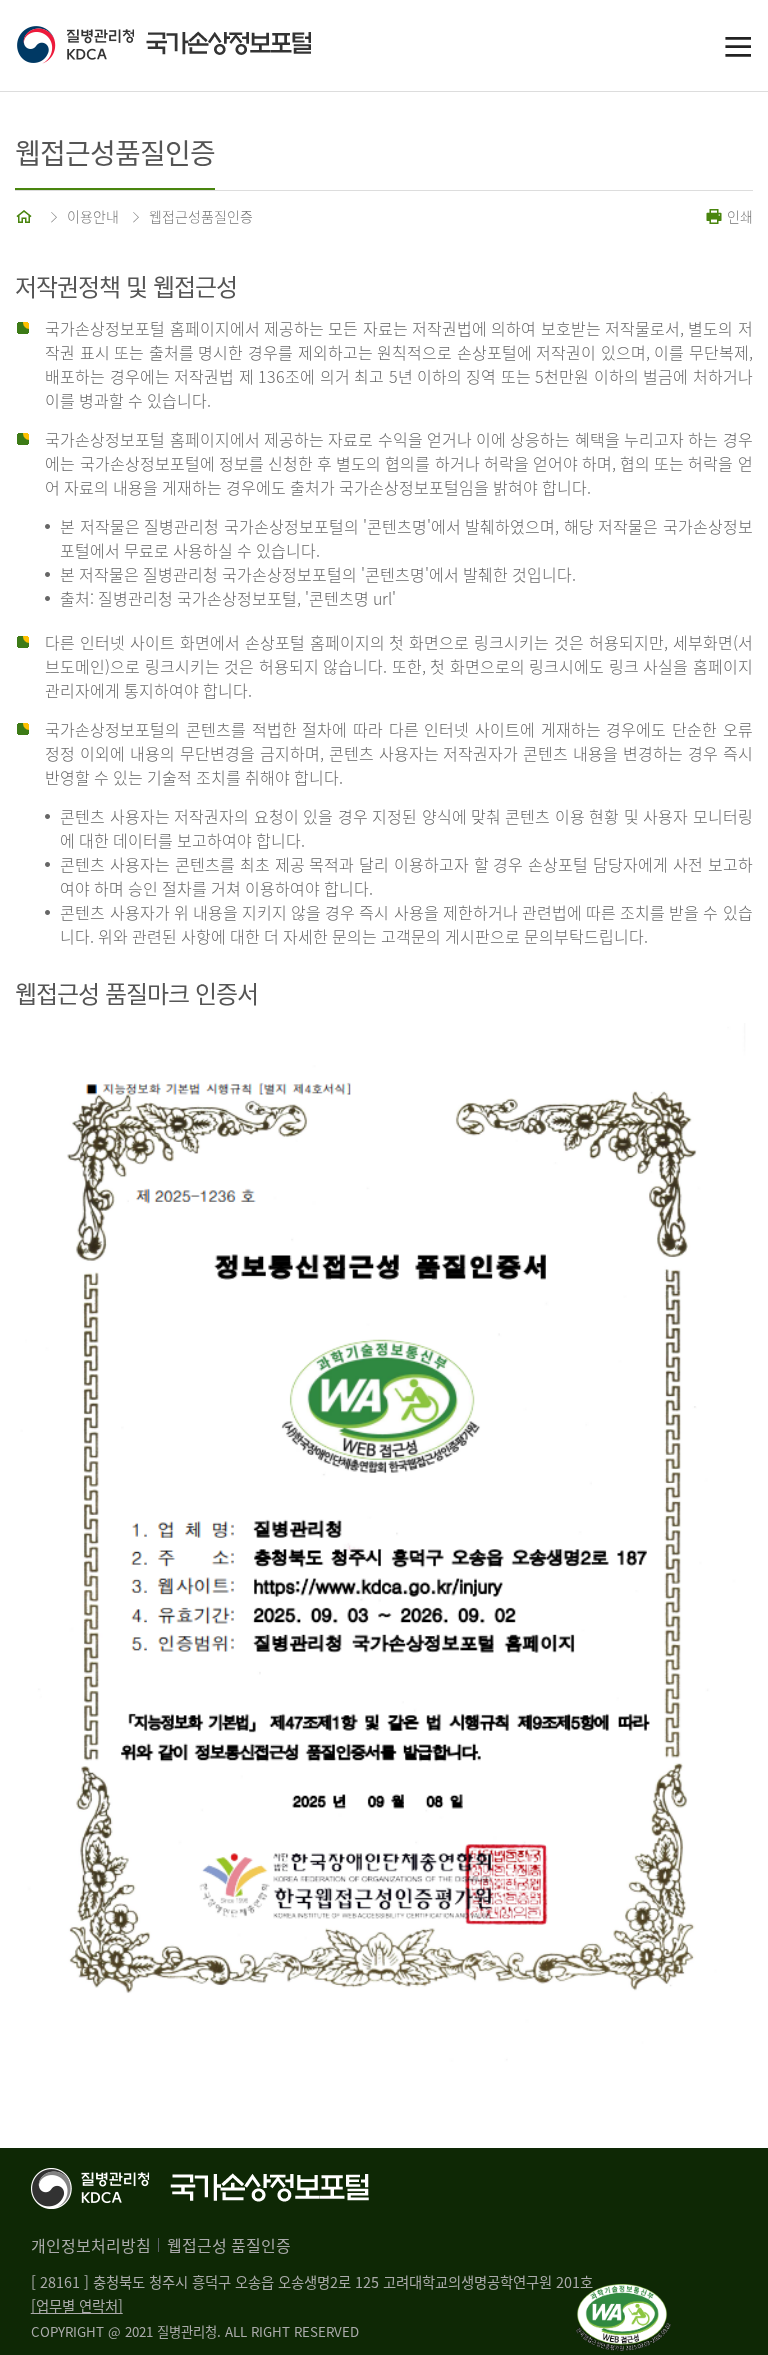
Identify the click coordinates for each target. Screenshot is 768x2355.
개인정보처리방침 (91, 2245)
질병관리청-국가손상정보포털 (200, 46)
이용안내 (93, 216)
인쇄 (738, 216)
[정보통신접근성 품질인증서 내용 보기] (623, 2296)
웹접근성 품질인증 (229, 2245)
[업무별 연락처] (77, 2306)
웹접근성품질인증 (201, 216)
